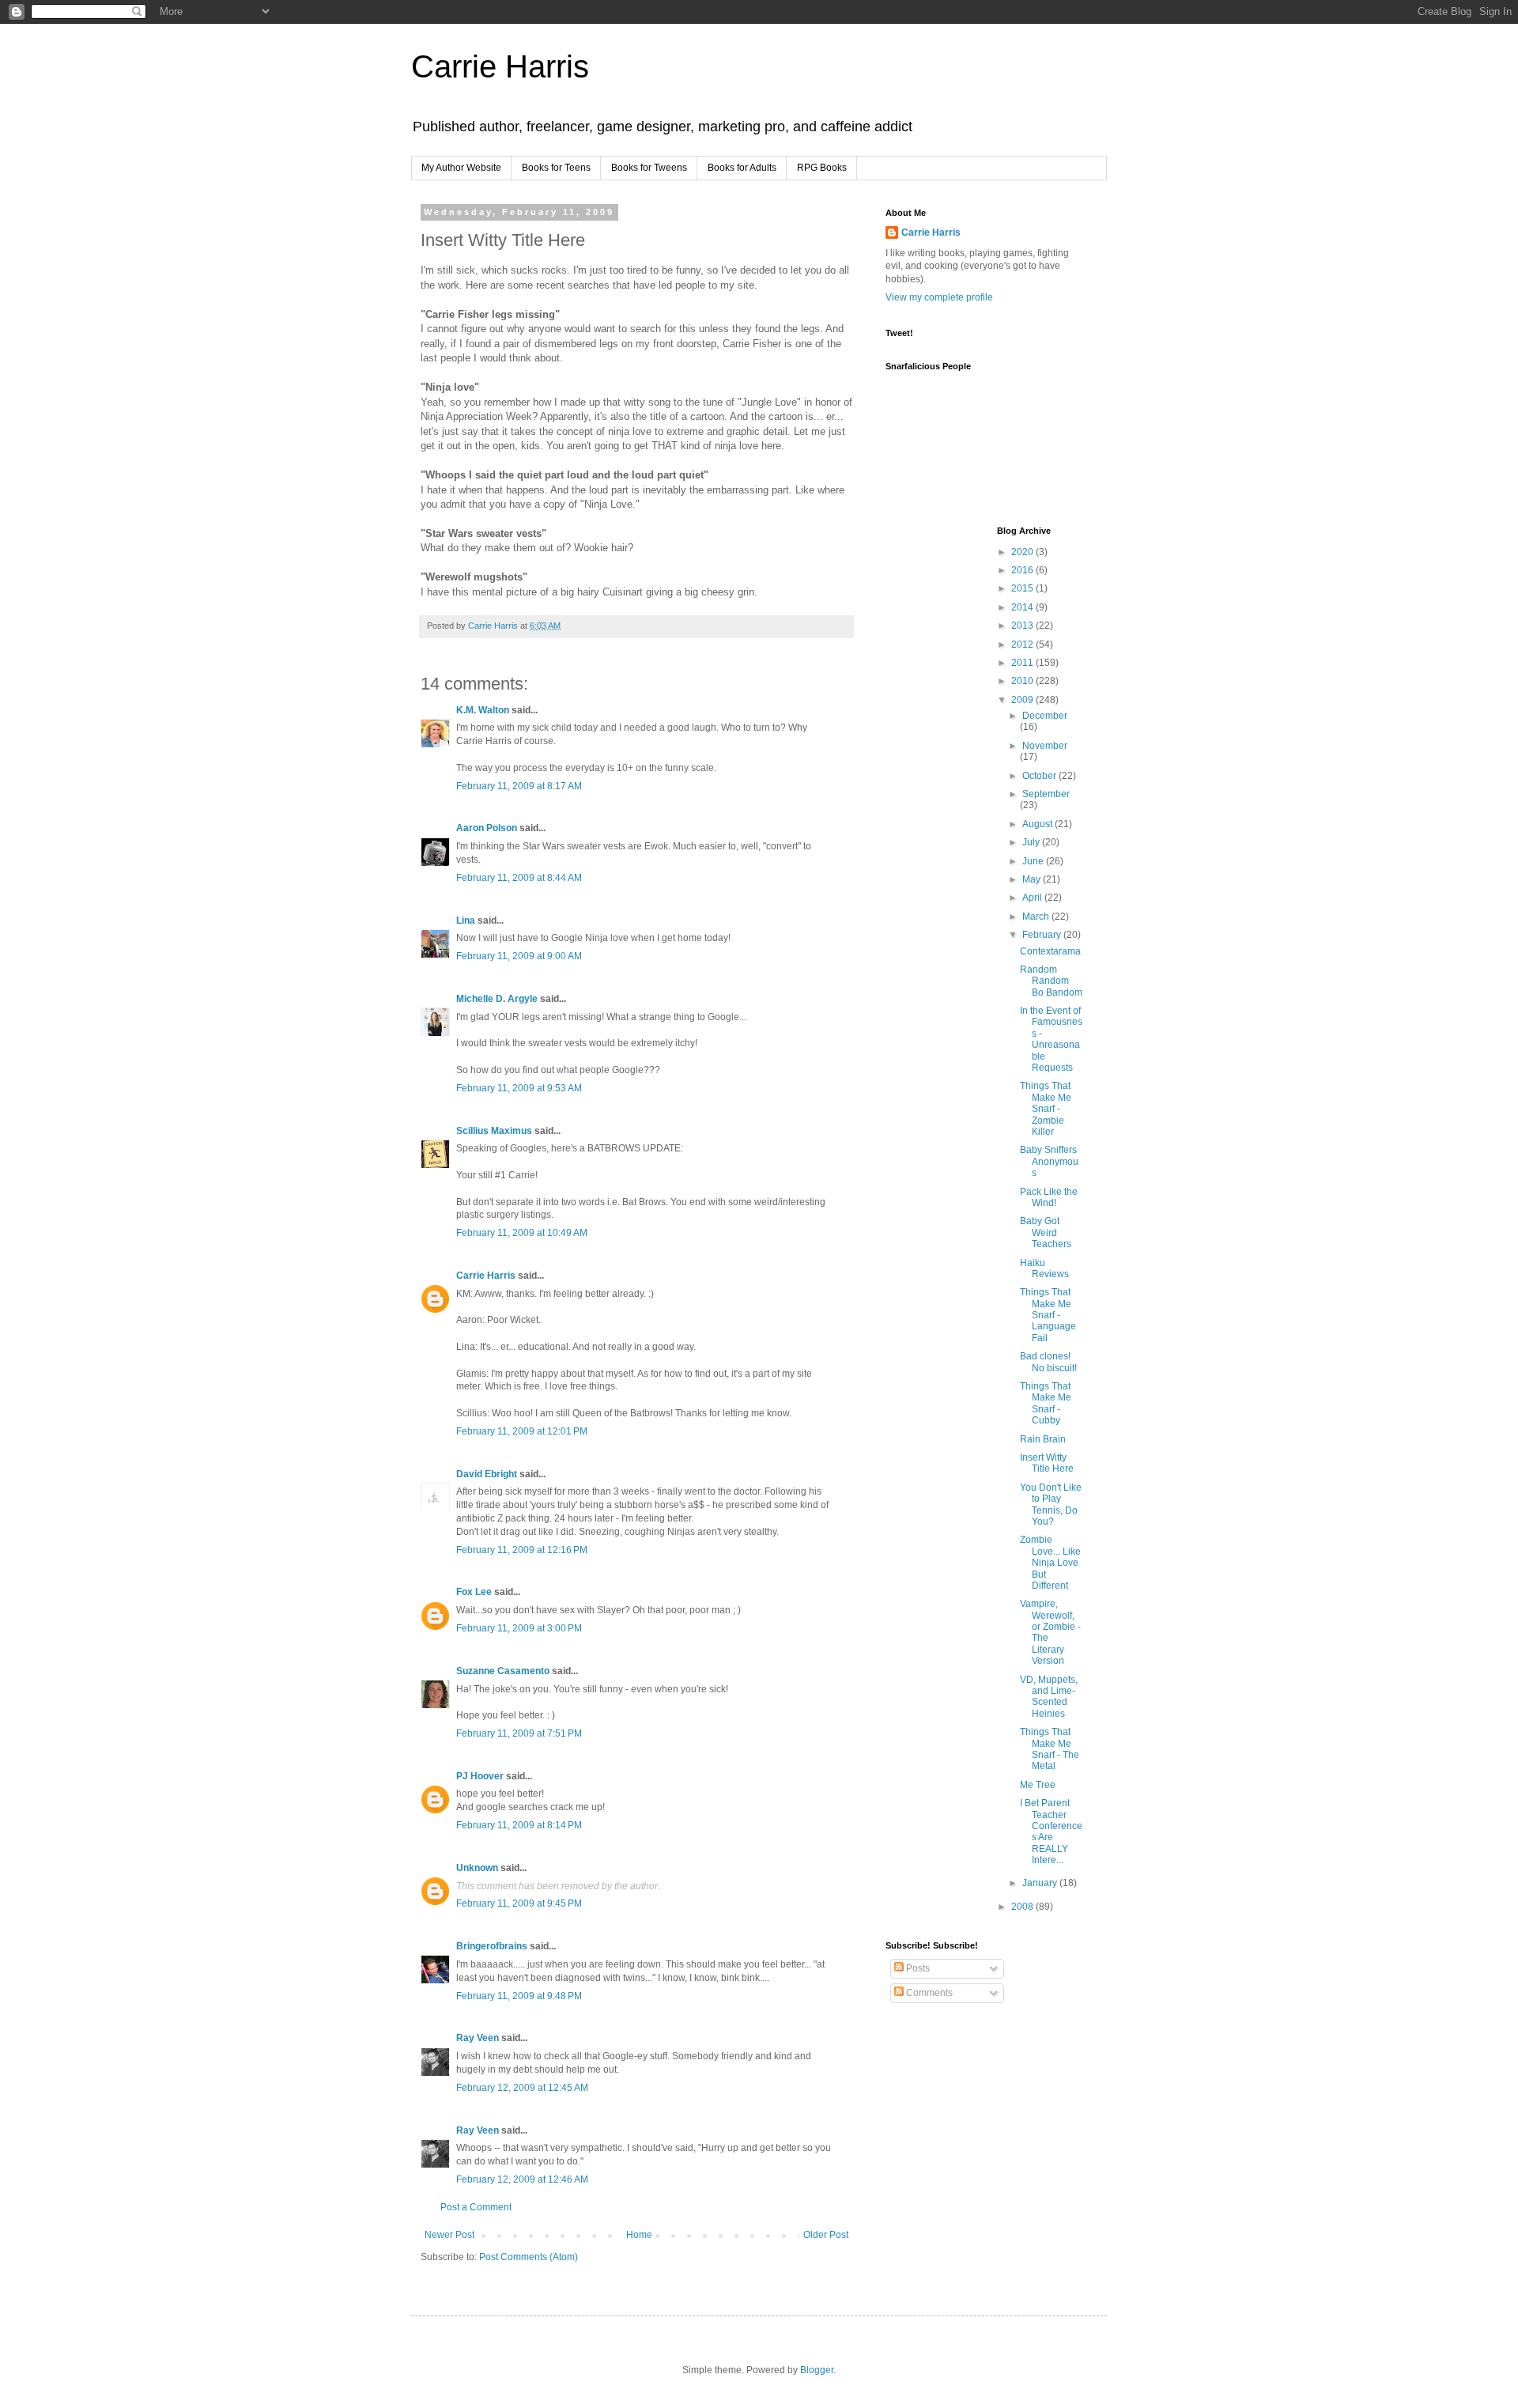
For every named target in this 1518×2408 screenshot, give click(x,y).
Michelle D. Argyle (497, 999)
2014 (1023, 607)
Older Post (826, 2235)
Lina (466, 920)
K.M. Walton (483, 710)
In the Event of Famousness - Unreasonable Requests (1051, 1039)
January (1041, 1883)
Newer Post (449, 2235)
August (1038, 824)
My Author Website (461, 168)
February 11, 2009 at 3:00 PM (519, 1628)
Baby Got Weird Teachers (1046, 1232)
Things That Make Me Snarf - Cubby (1046, 1403)
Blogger (817, 2370)
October (1040, 776)
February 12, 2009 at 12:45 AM (522, 2088)
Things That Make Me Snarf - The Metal (1050, 1749)
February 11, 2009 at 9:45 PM (519, 1903)
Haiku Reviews (1044, 1268)
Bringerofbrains (492, 1946)
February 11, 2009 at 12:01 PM (522, 1431)
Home (639, 2235)
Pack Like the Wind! (1049, 1197)
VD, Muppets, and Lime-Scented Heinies (1049, 1697)
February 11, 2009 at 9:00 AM (519, 956)
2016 (1023, 570)
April (1033, 898)
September (1046, 794)
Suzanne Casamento (503, 1671)
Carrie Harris (500, 66)
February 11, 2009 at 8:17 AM (519, 786)
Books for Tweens (649, 168)
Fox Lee (474, 1592)
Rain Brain (1043, 1439)
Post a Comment (476, 2207)
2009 (1023, 700)
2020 (1023, 552)
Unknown (477, 1868)
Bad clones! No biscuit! (1048, 1362)
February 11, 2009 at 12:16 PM (522, 1550)
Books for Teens (556, 168)
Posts (917, 1968)
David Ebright (487, 1474)
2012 (1023, 645)
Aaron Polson (487, 828)
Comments (928, 1993)
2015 (1023, 588)
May (1033, 879)
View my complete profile (939, 297)
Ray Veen (478, 2038)
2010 (1023, 681)
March (1037, 917)
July (1032, 842)
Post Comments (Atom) (529, 2257)
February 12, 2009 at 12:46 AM (522, 2179)
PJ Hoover (480, 1776)
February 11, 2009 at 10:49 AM (522, 1233)
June (1034, 861)
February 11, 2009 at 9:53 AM (519, 1088)
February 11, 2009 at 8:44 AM (519, 878)
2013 (1023, 626)
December (1045, 716)
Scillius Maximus (494, 1131)
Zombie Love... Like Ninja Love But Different (1050, 1563)
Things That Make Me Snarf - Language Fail (1048, 1315)
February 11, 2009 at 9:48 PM (519, 1996)
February (1043, 935)
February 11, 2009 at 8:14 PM (519, 1825)
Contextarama (1050, 951)
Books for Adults (742, 168)
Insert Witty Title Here (1047, 1463)
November (1045, 746)
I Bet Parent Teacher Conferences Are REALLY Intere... (1051, 1832)
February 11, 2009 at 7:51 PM (519, 1733)
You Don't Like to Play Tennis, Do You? (1051, 1505)
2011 (1023, 663)
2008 (1023, 1907)
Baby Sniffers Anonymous (1049, 1161)
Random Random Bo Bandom (1051, 981)
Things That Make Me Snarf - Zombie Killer (1046, 1109)
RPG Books (822, 168)
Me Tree (1038, 1785)
